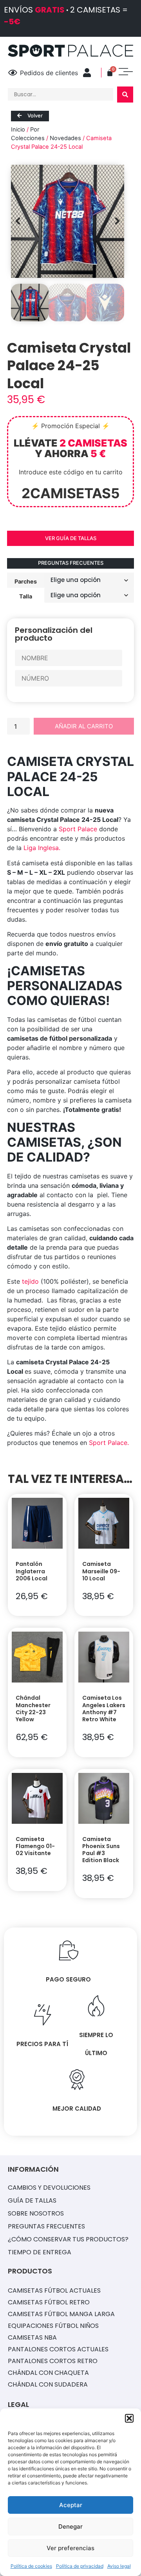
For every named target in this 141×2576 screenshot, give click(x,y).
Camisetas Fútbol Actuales (54, 2290)
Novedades (65, 138)
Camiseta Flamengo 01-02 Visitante (35, 1846)
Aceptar (71, 2505)
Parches (26, 581)
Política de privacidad (80, 2566)
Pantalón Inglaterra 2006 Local (32, 1571)
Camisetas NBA (32, 2337)
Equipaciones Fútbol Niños (53, 2326)
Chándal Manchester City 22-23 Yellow (33, 1709)
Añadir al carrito (84, 726)
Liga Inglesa (41, 848)
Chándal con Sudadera (48, 2384)
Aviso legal (119, 2566)
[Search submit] (125, 95)
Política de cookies (31, 2566)
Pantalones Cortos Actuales (58, 2349)
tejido (30, 1281)
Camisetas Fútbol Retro (49, 2302)
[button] (129, 2418)
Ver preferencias (70, 2548)
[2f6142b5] (68, 221)
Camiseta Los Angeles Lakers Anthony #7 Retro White (104, 1709)
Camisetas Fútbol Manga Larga (61, 2314)
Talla (26, 596)
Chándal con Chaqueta (48, 2373)
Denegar (70, 2526)
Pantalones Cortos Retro (53, 2361)
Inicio (18, 130)
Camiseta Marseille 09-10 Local (101, 1571)
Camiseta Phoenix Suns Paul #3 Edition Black (101, 1850)
